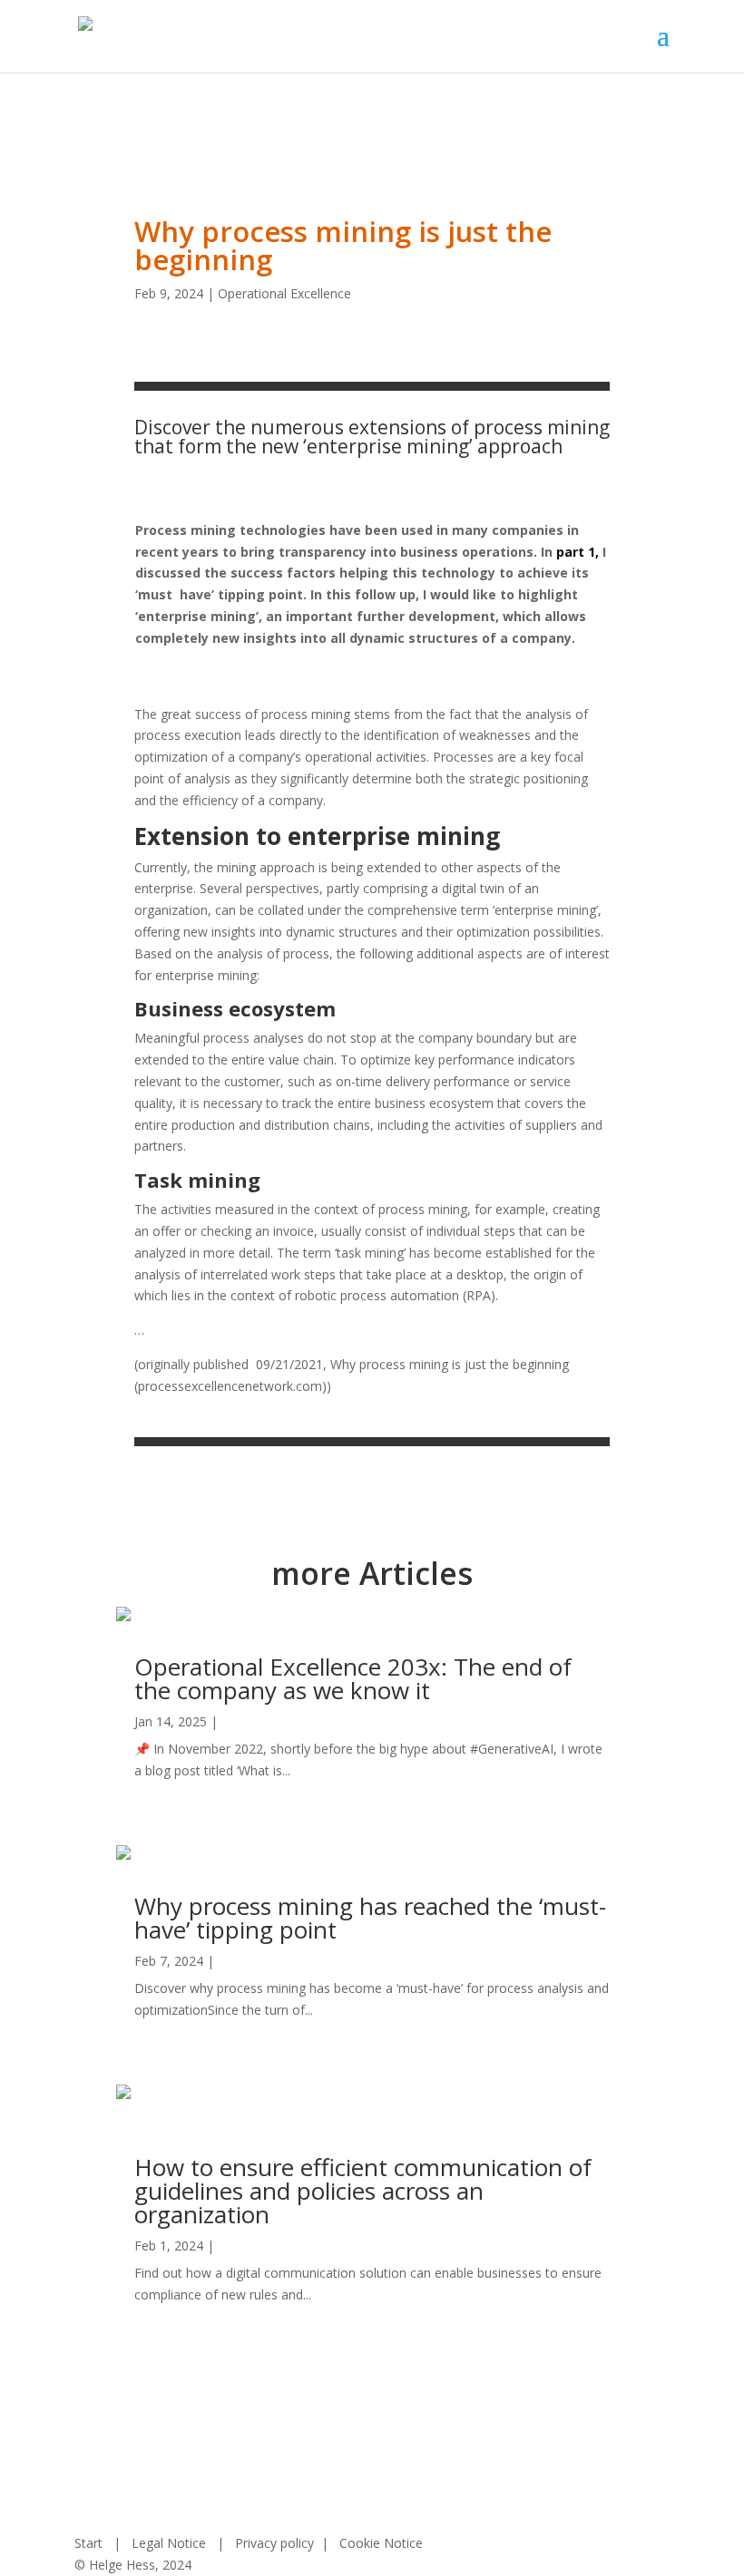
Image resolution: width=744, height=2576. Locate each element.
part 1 (574, 552)
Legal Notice (169, 2543)
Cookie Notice (381, 2543)
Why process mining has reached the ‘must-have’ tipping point (370, 1918)
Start (88, 2543)
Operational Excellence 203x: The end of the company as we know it (353, 1678)
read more (165, 1792)
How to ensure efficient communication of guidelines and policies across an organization (363, 2191)
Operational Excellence (284, 293)
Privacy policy (274, 2543)
